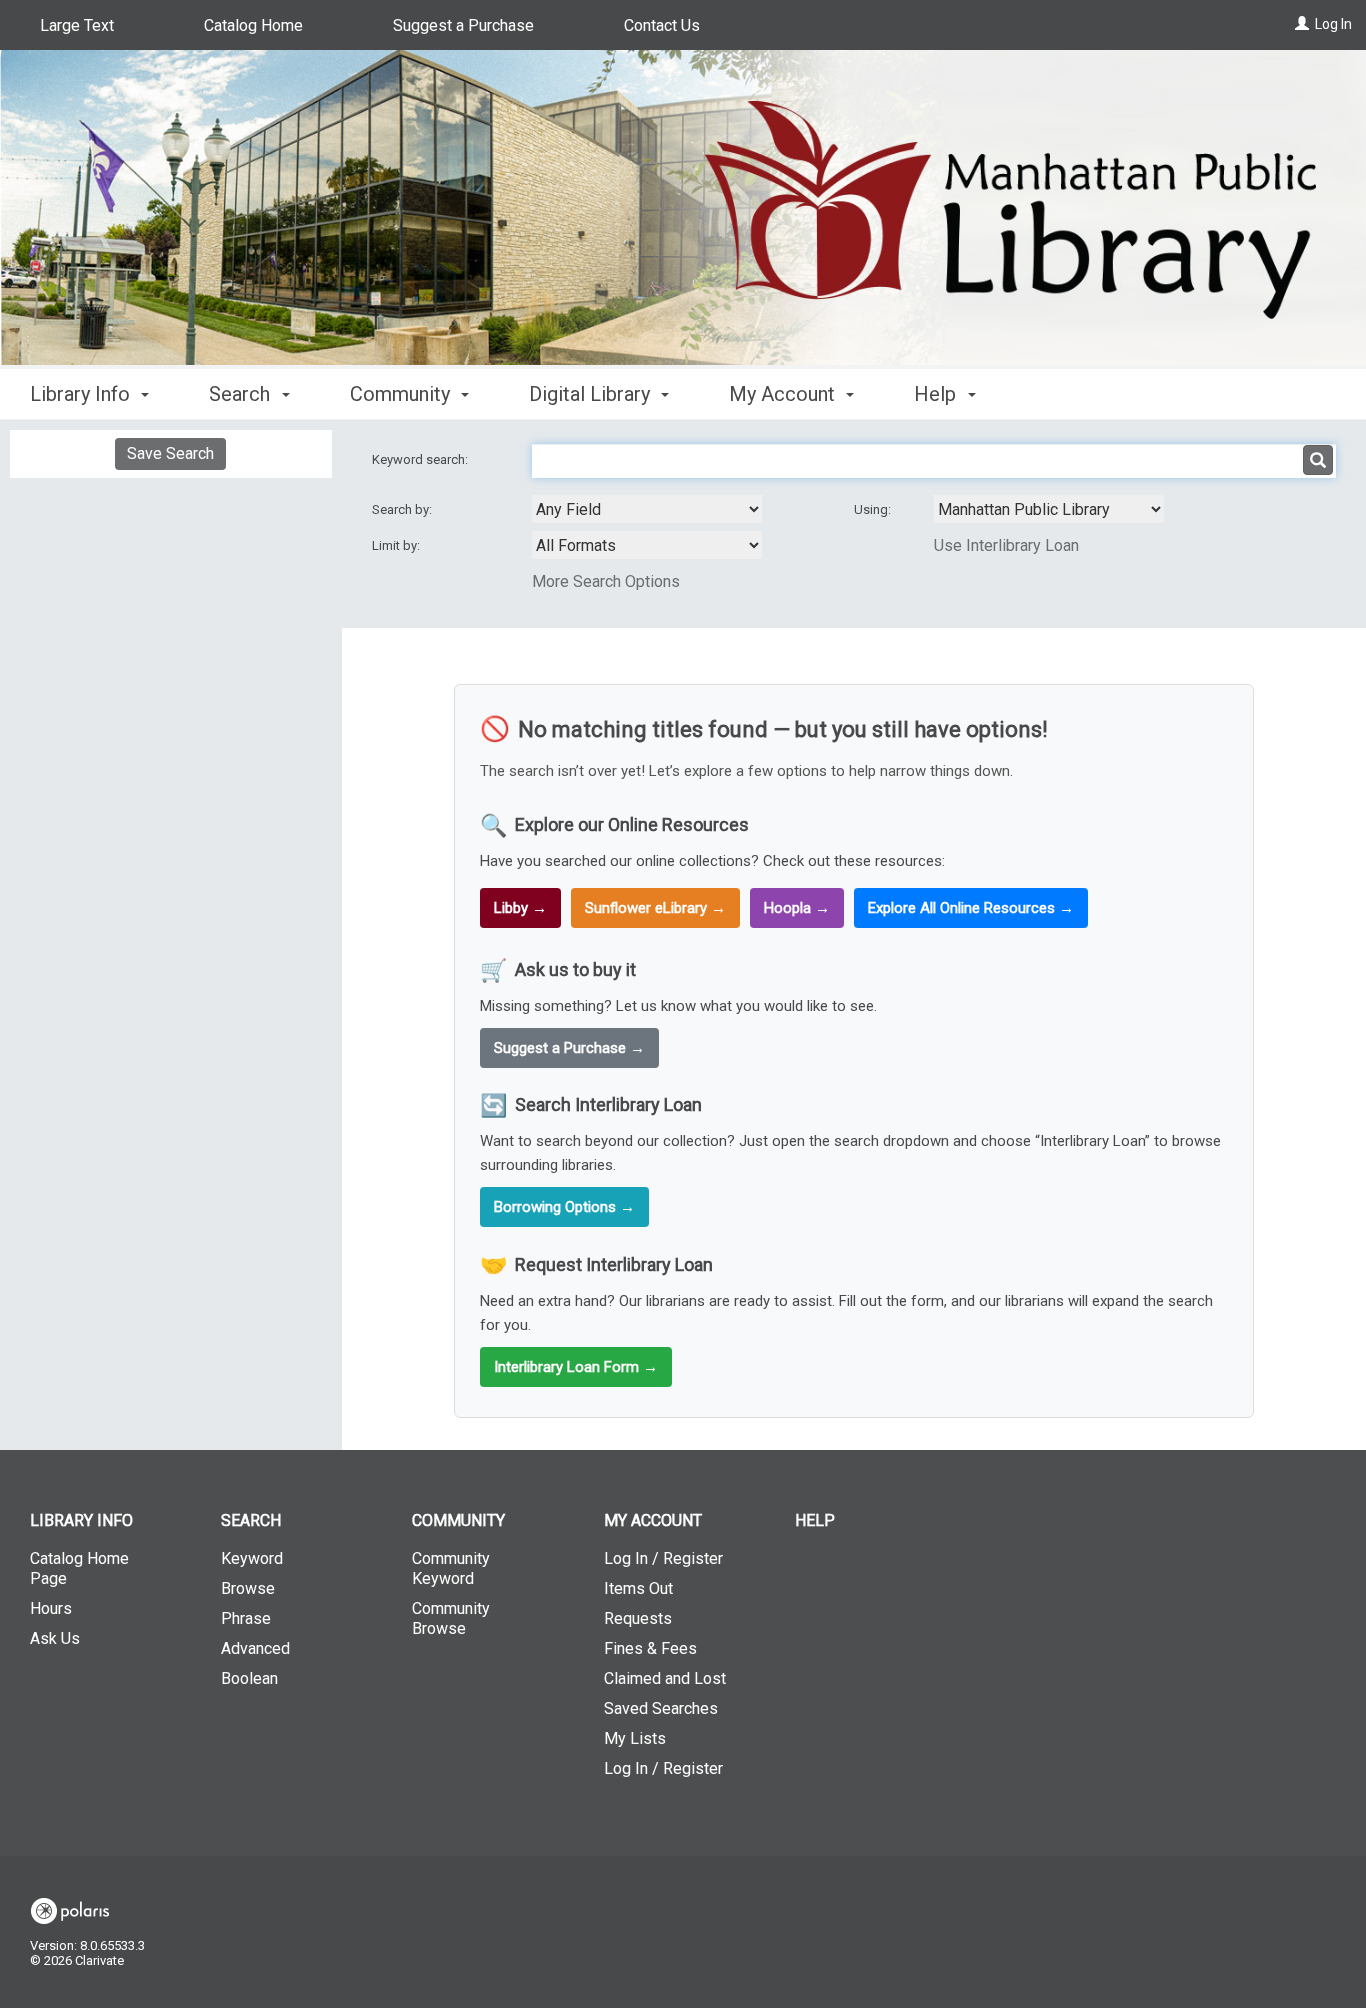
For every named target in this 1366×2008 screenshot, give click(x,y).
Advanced (255, 1648)
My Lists (635, 1738)
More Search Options (606, 581)
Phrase (246, 1618)
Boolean (249, 1678)
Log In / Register (663, 1558)
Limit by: (397, 545)
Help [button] (937, 394)
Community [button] (402, 394)
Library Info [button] (82, 394)
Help (815, 1520)
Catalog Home (253, 25)
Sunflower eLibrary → (655, 908)
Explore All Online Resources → (971, 908)
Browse (248, 1588)
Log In (1333, 24)
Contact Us (662, 25)
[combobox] (647, 509)
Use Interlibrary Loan (1006, 545)
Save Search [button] (170, 453)
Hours (51, 1608)
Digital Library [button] (592, 394)
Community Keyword (451, 1568)
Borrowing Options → (564, 1207)
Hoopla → (797, 908)
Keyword (252, 1558)
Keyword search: (421, 459)
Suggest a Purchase (463, 25)
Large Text (77, 25)
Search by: (403, 509)
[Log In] (1302, 24)
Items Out (638, 1588)
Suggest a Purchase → (569, 1048)
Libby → (520, 908)
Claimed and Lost (665, 1678)
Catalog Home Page (79, 1568)
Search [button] (242, 394)
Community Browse (451, 1618)
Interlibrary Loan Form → (576, 1367)
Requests (638, 1618)
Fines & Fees (650, 1648)
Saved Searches (661, 1708)
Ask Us (55, 1638)
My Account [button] (784, 394)
